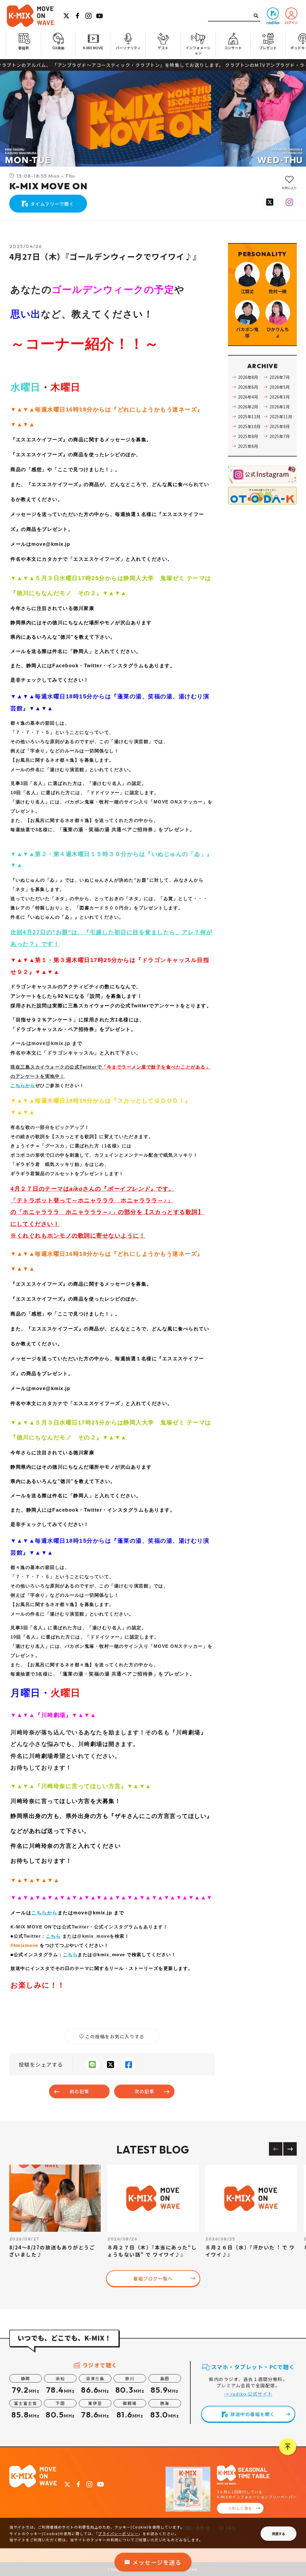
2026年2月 (248, 407)
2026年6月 (248, 387)
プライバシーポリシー (118, 2533)
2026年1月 (280, 407)
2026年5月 (280, 387)
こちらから (23, 1085)
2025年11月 (281, 416)
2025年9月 (280, 426)
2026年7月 (280, 377)
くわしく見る (240, 2508)
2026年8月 (248, 377)
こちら (53, 1936)
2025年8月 (248, 436)
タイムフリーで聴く (52, 204)
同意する (279, 2534)
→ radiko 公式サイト (248, 2394)
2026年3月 (280, 397)
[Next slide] (290, 2149)
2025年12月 (249, 416)
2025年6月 (248, 446)
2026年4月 (248, 397)
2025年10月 (249, 426)
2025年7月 (280, 436)
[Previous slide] (276, 2149)
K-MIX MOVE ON (49, 186)
